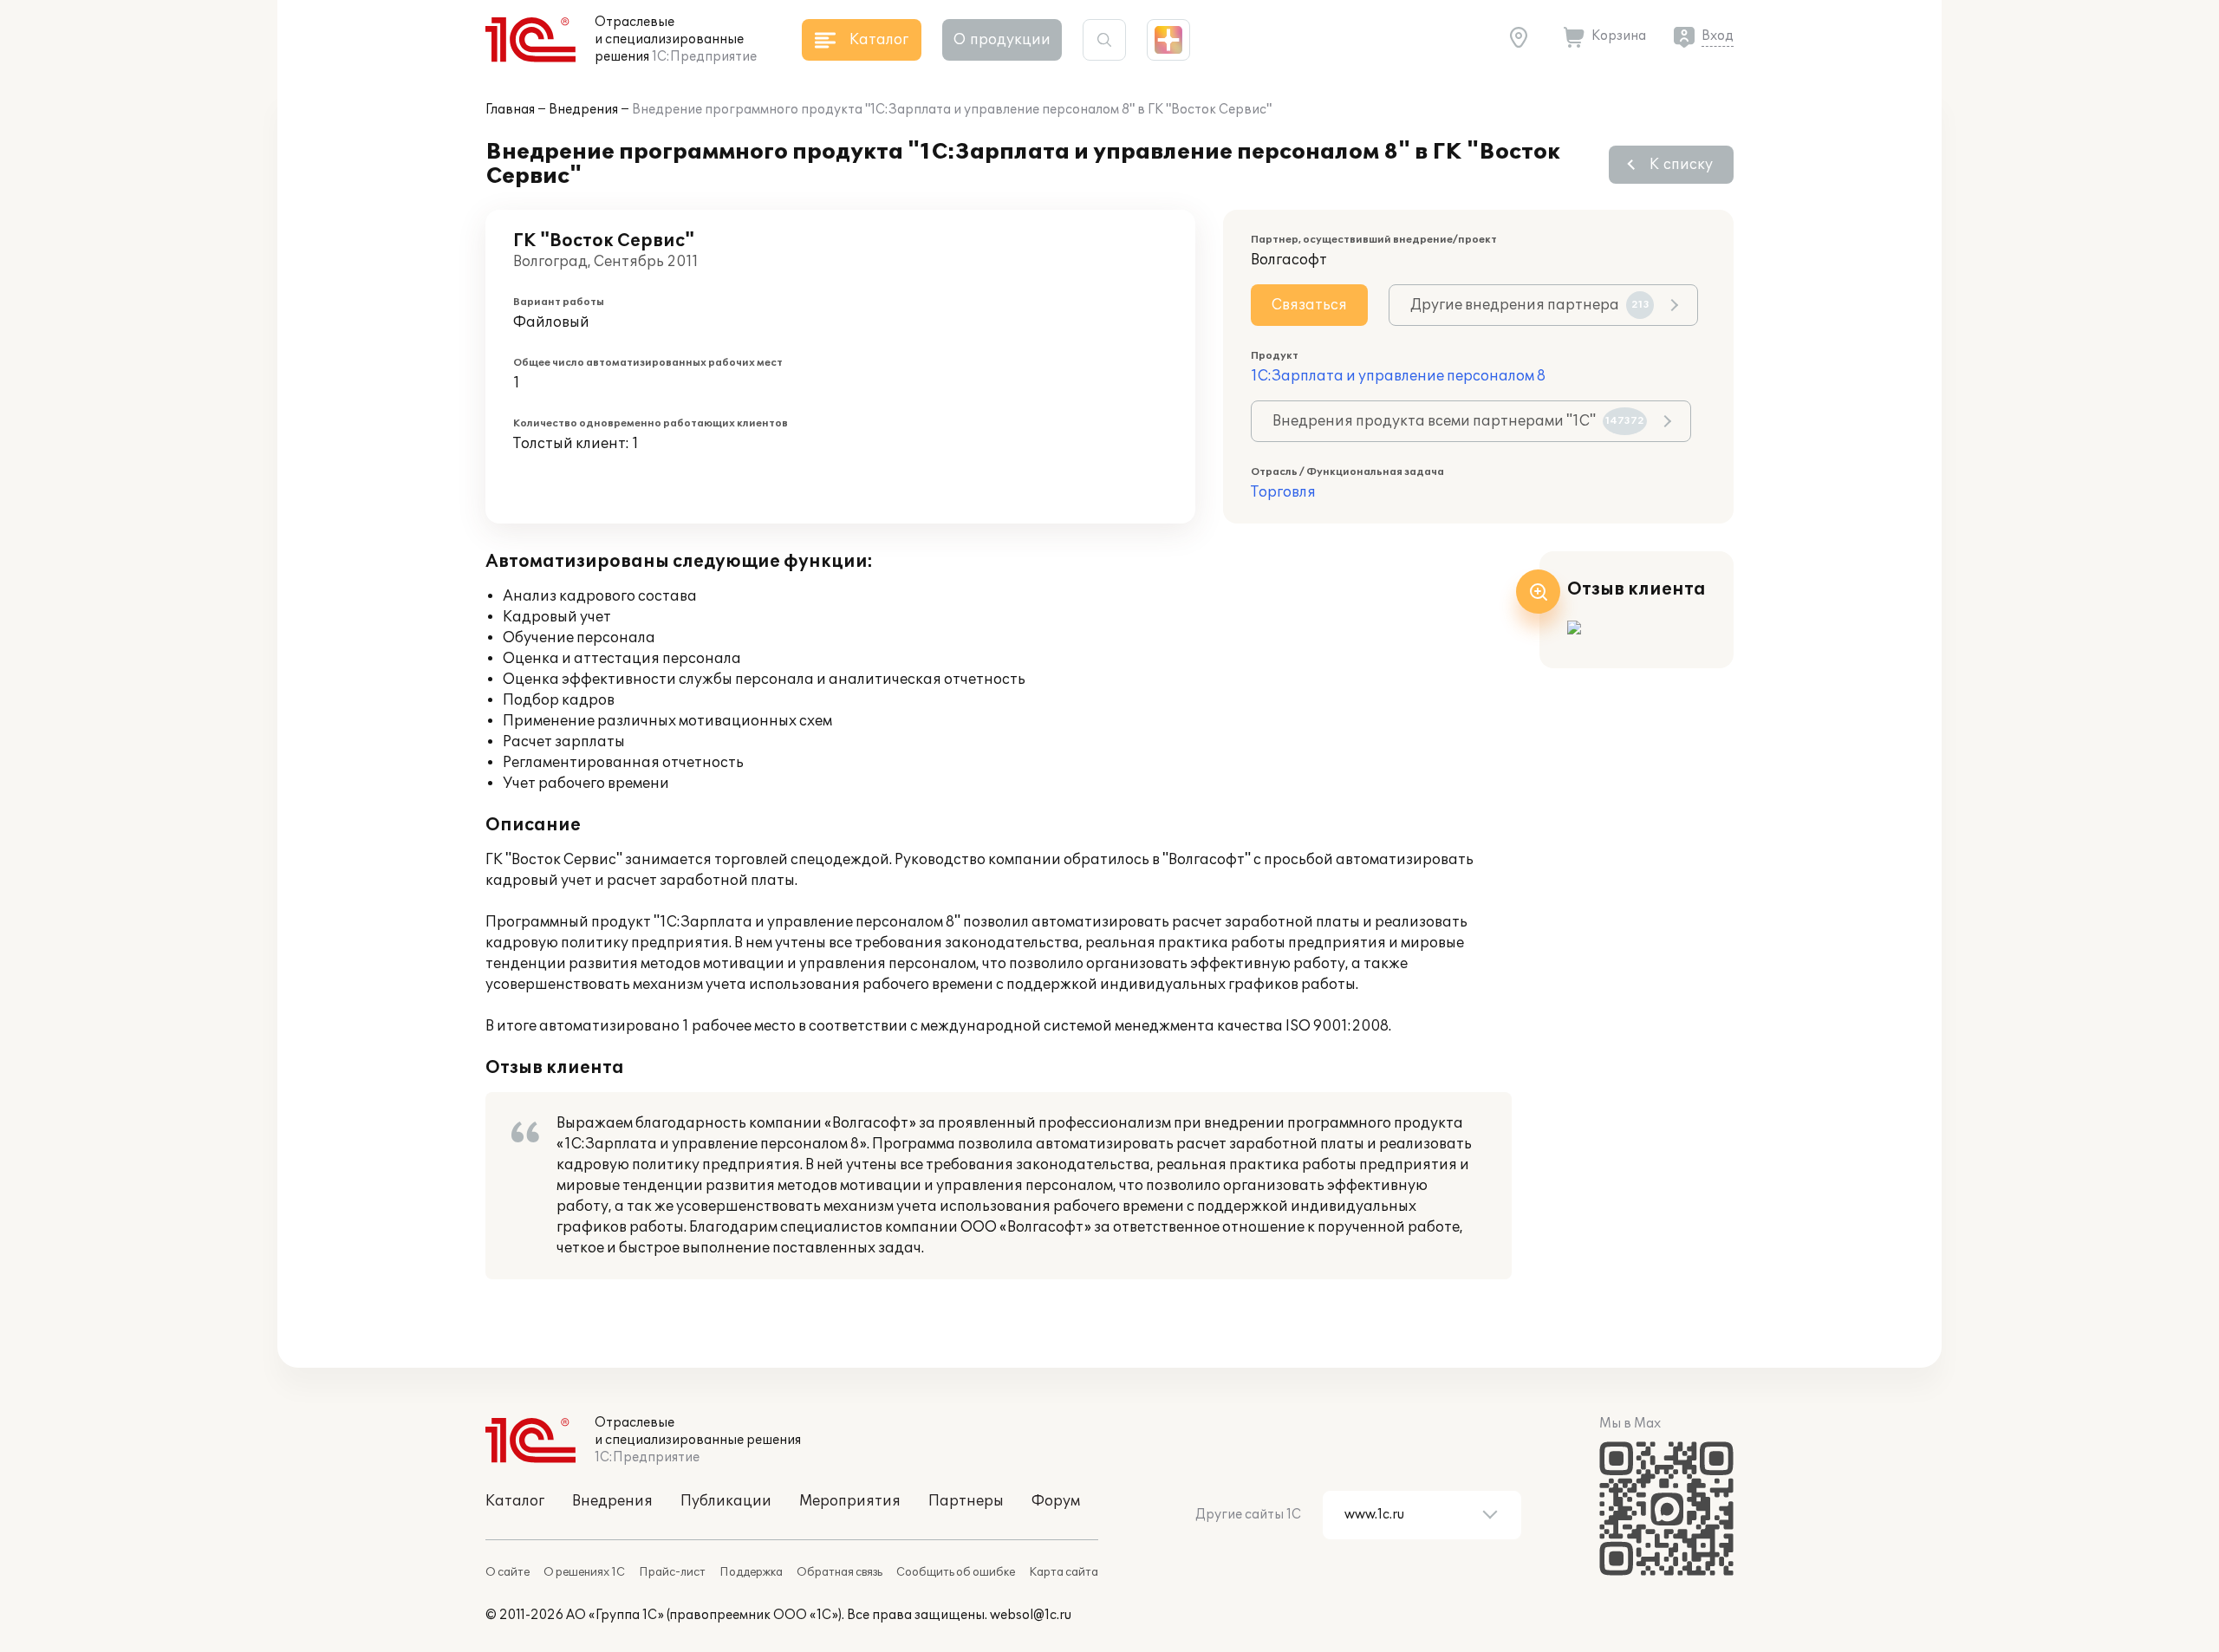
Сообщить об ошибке (956, 1572)
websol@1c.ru (1031, 1615)
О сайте (508, 1572)
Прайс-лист (672, 1572)
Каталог (515, 1501)
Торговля (1283, 492)
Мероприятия (850, 1501)
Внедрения (583, 110)
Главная (510, 110)
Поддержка (751, 1572)
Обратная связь (839, 1572)
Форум (1056, 1501)
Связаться (1309, 305)
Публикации (726, 1501)
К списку (1681, 165)
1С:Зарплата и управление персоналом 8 (1398, 376)
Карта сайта (1064, 1572)
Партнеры (966, 1501)
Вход (1718, 36)
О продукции (1002, 40)
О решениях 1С (584, 1572)
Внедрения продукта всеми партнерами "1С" (1458, 421)
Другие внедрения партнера (1530, 305)
